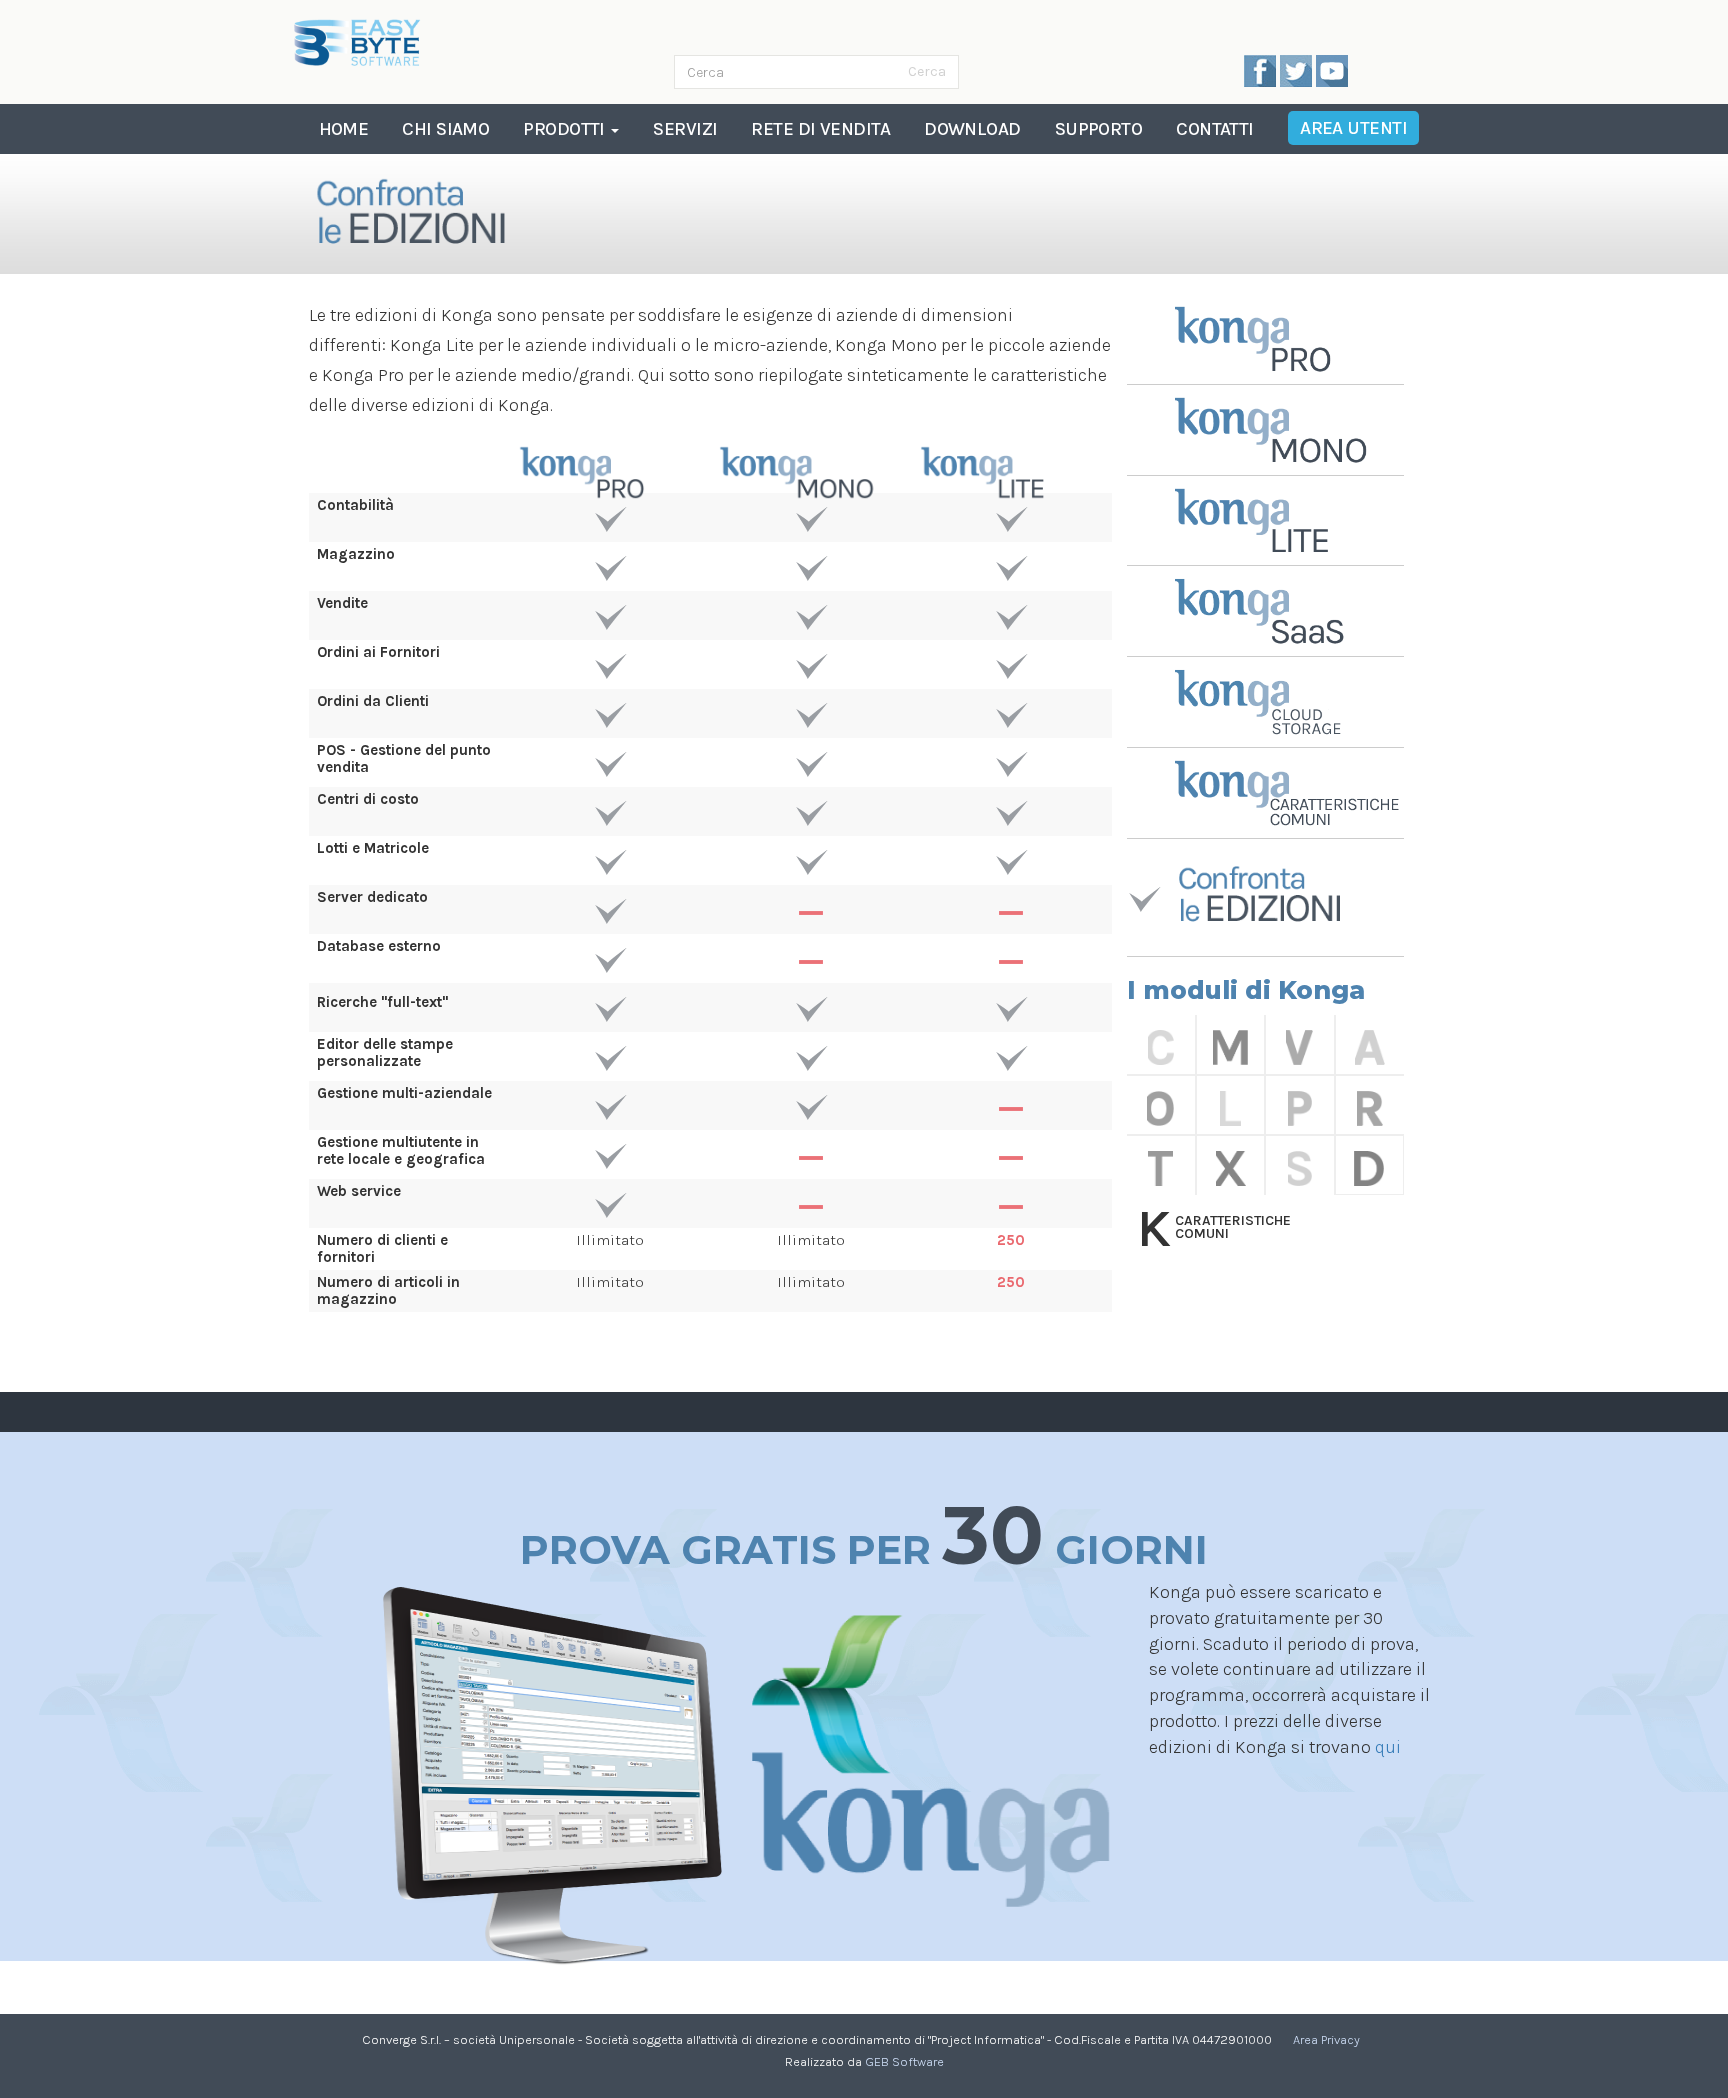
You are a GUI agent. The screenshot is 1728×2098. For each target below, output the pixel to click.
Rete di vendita (820, 129)
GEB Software (904, 2061)
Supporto (1099, 129)
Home (344, 129)
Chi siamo (445, 129)
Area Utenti (1353, 128)
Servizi (685, 129)
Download (972, 129)
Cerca (927, 71)
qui (1388, 1747)
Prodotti (566, 129)
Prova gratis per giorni (864, 1536)
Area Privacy (1326, 2039)
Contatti (1215, 129)
